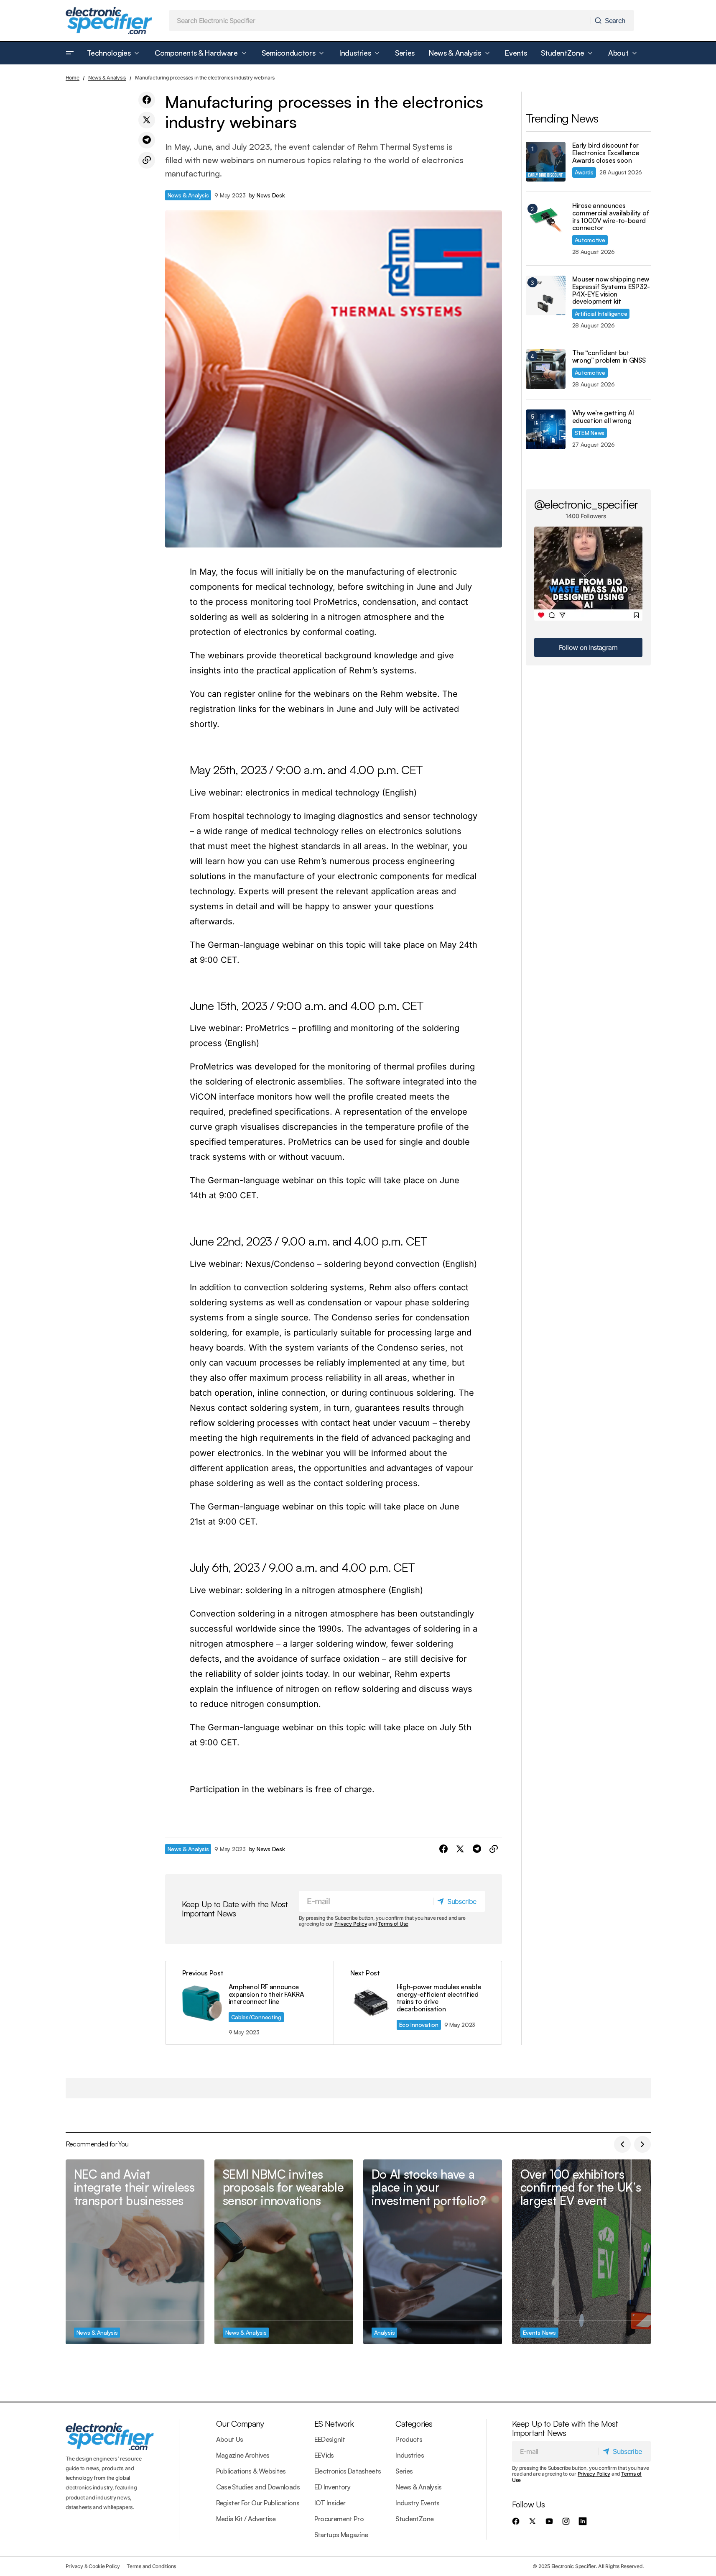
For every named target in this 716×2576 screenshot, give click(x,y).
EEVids (324, 2455)
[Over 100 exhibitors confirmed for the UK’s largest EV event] (581, 2252)
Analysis (385, 2332)
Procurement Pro (339, 2519)
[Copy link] (147, 160)
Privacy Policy (351, 1924)
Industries (410, 2455)
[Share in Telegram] (147, 140)
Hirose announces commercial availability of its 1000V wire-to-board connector (611, 217)
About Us (230, 2439)
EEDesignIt (330, 2439)
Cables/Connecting (256, 2017)
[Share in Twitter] (147, 120)
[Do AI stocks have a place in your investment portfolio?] (433, 2252)
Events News (539, 2332)
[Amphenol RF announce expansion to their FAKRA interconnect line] (250, 2003)
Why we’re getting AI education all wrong (603, 417)
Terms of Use (393, 1924)
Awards (584, 172)
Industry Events (417, 2503)
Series (404, 2471)
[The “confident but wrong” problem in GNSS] (546, 369)
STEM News (590, 433)
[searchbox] (380, 20)
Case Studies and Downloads (258, 2487)
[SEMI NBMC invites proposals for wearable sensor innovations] (284, 2252)
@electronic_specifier (586, 504)
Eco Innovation (419, 2025)
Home (73, 78)
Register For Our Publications (258, 2503)
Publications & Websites (251, 2471)
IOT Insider (330, 2503)
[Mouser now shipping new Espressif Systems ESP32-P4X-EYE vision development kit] (546, 295)
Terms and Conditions (151, 2566)
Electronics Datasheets (348, 2471)
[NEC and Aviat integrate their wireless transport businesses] (135, 2252)
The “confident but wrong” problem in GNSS (609, 357)
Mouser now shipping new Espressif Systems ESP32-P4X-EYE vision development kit (611, 290)
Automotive (590, 240)
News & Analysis (107, 78)
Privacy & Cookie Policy (93, 2566)
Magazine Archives (243, 2455)
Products (409, 2439)
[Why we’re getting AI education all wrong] (546, 429)
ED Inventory (332, 2487)
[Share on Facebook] (147, 100)
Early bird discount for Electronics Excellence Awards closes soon (606, 153)
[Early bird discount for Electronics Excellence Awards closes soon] (546, 162)
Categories (414, 2424)
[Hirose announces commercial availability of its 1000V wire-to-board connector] (546, 222)
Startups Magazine (341, 2535)
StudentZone (414, 2519)
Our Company (240, 2424)
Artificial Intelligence (601, 313)
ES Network (334, 2424)
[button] (70, 53)
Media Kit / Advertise (246, 2519)
